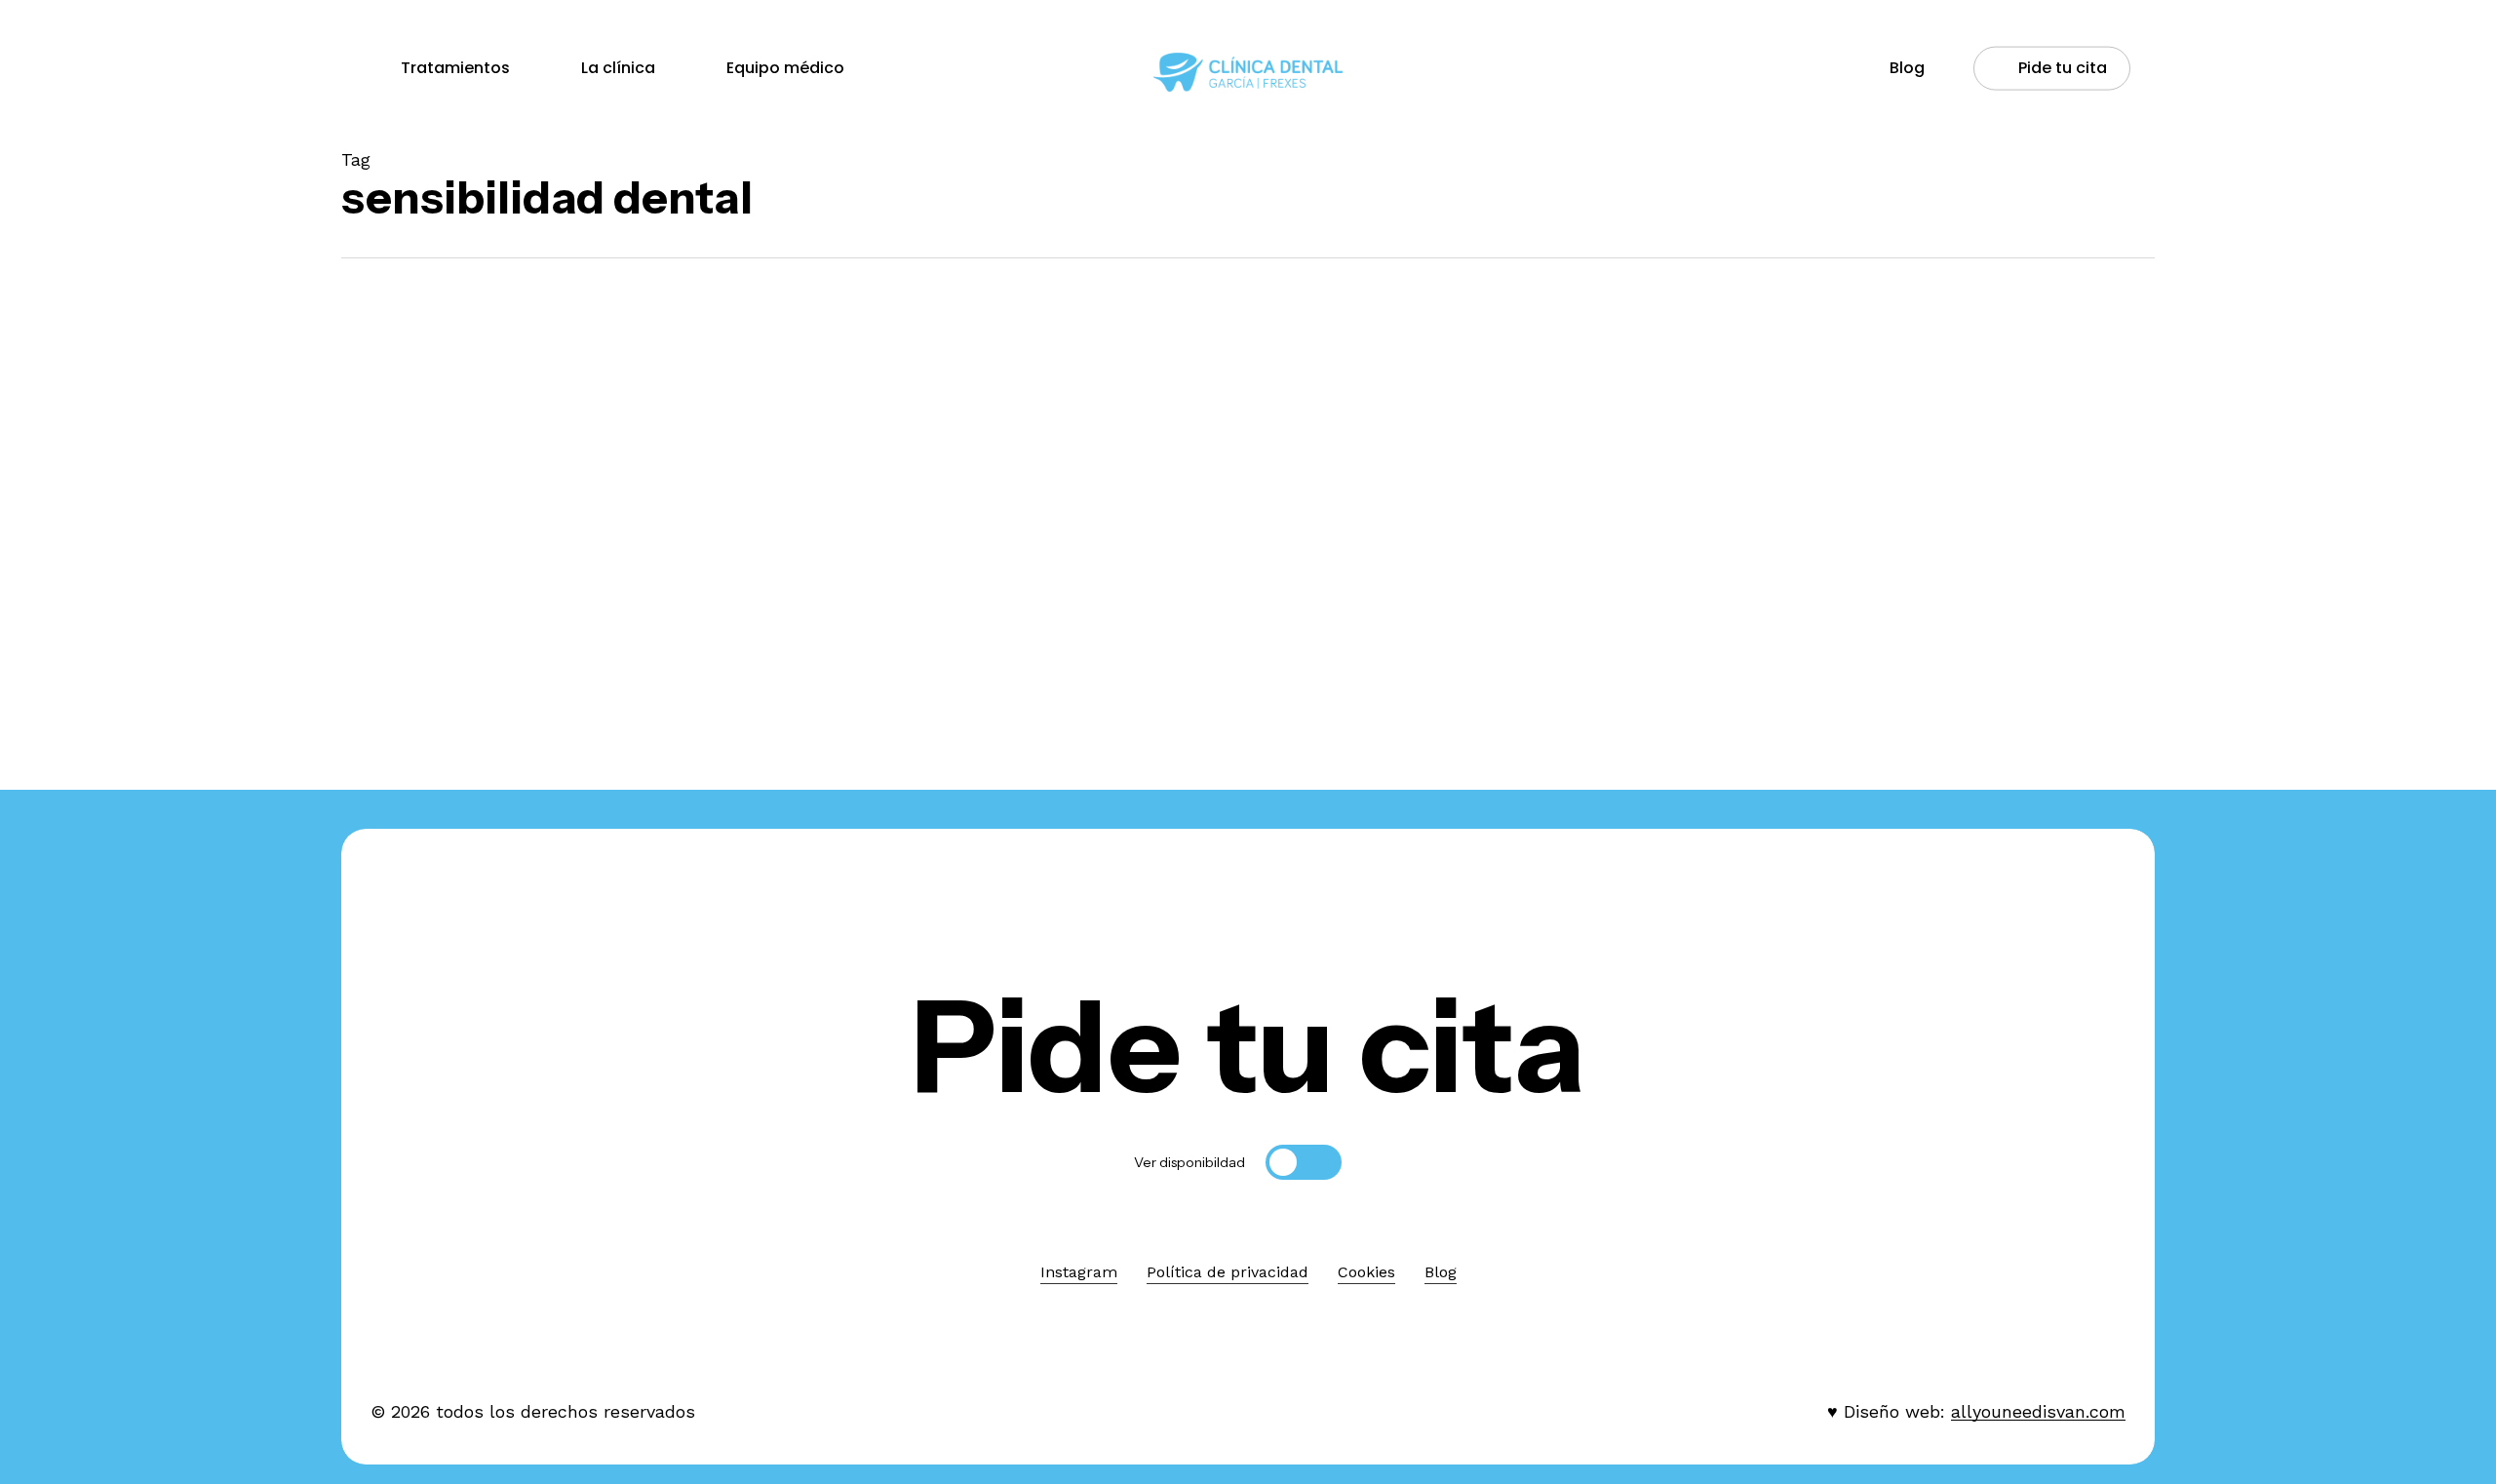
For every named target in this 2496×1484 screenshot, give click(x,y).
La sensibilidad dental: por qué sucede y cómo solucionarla (568, 723)
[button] (1248, 1047)
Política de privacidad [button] (1228, 1272)
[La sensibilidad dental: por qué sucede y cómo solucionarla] (568, 602)
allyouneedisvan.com (2038, 1411)
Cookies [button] (1366, 1272)
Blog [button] (1441, 1272)
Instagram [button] (1079, 1272)
